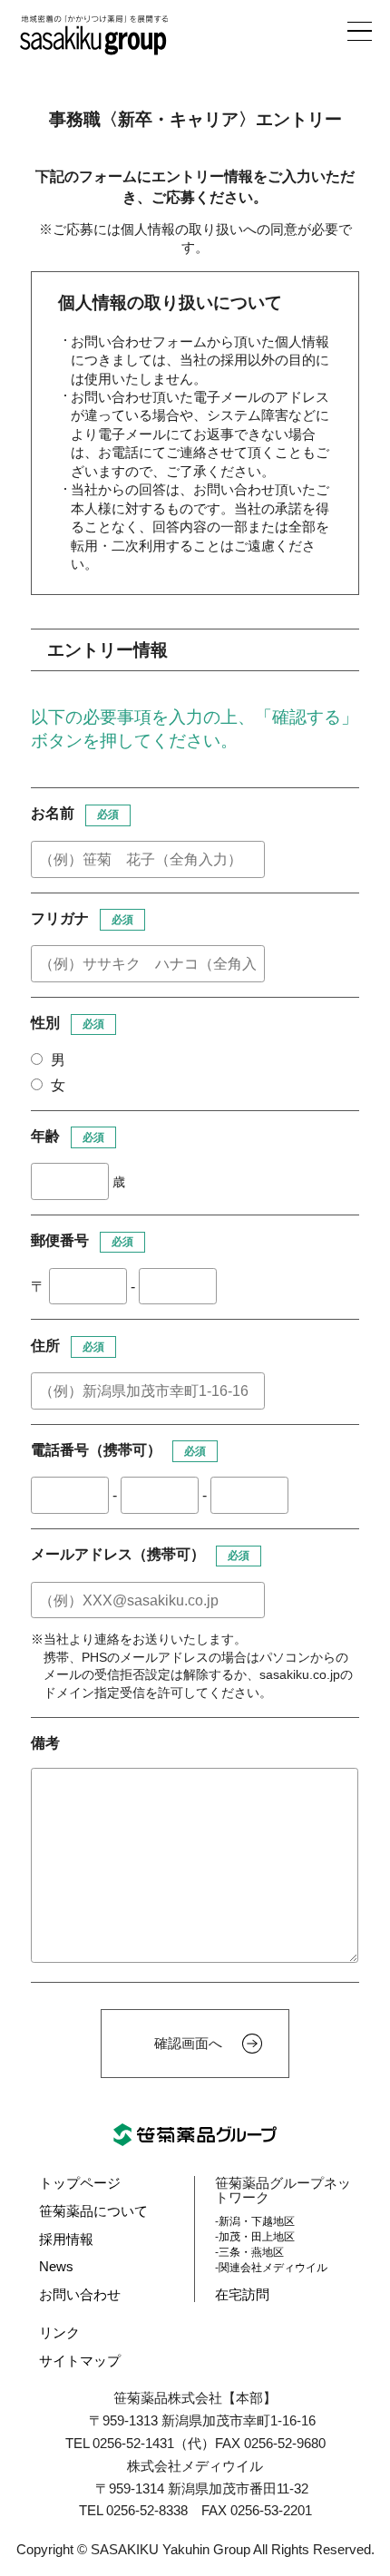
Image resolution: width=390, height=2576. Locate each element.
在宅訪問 (242, 2295)
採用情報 (66, 2239)
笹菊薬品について (93, 2211)
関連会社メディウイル (273, 2268)
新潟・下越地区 (257, 2221)
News (56, 2267)
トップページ (80, 2183)
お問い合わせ (80, 2295)
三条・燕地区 (251, 2252)
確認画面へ (188, 2044)
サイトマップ (80, 2361)
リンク (59, 2333)
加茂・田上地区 (257, 2237)
